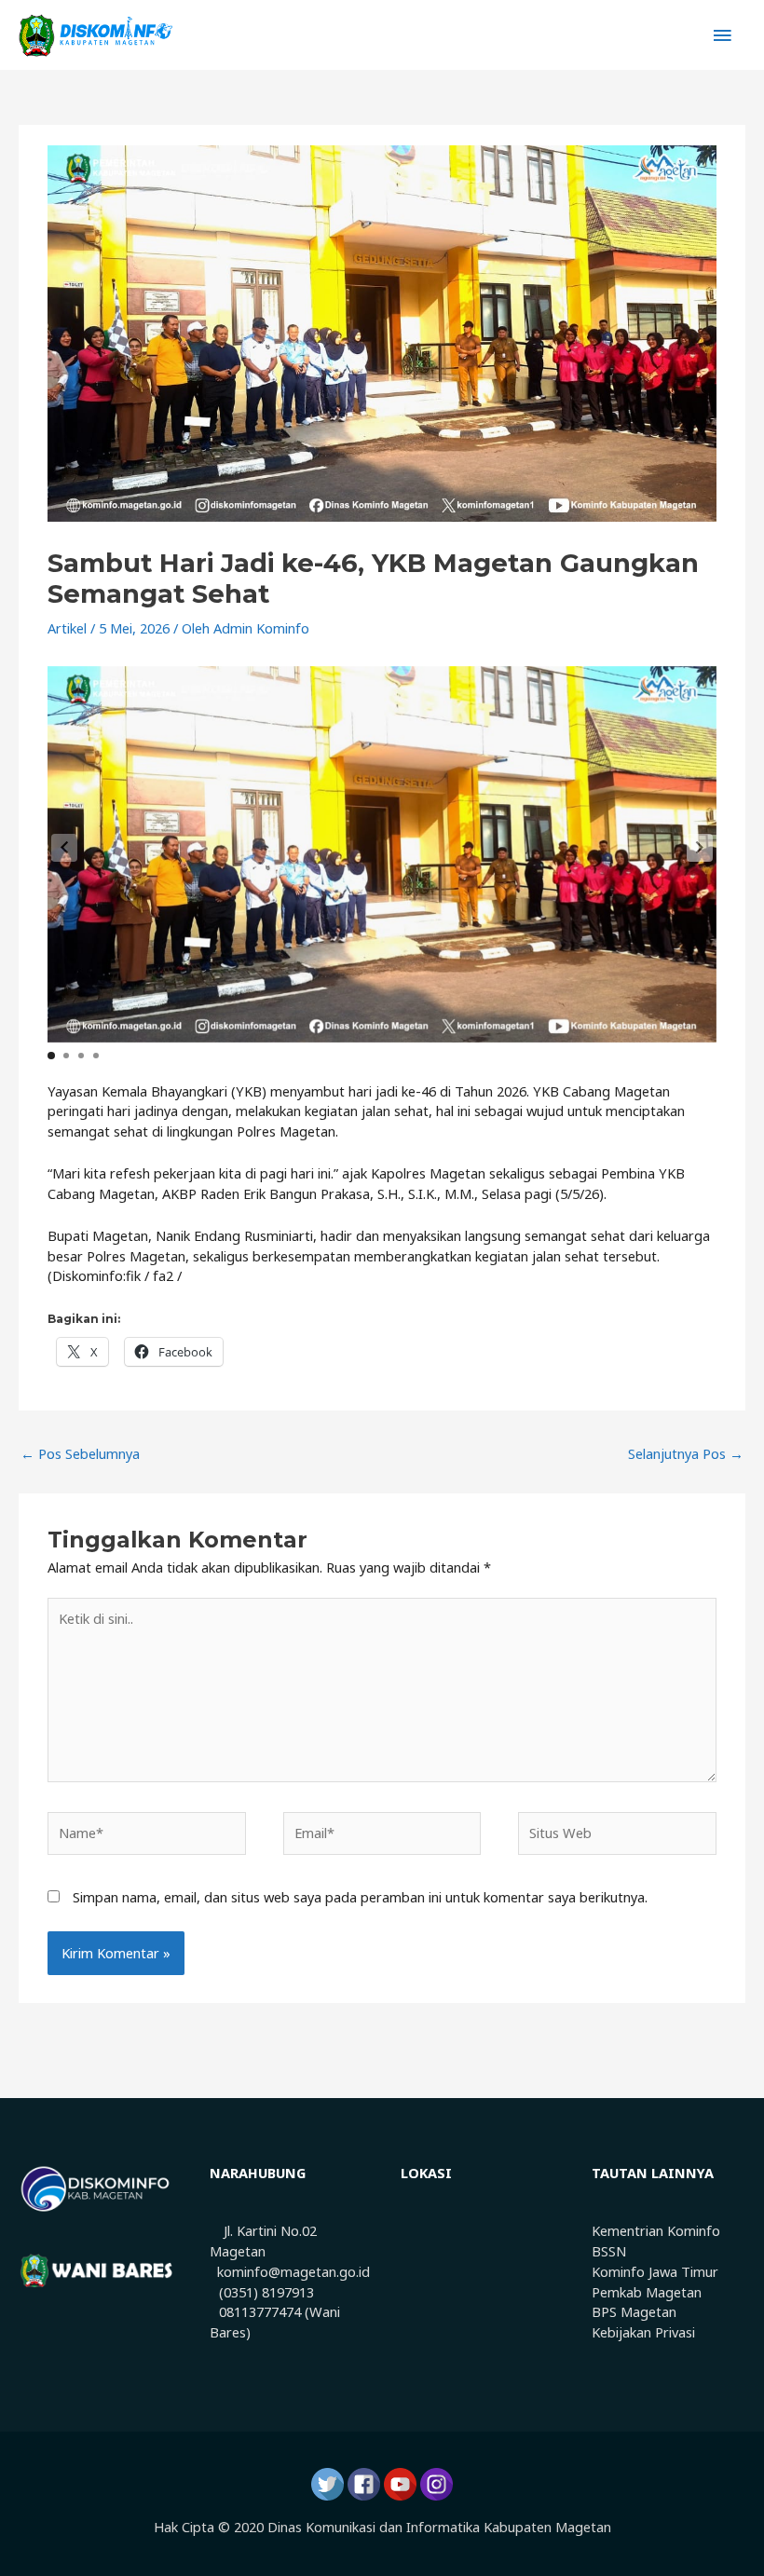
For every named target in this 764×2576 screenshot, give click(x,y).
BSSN (609, 2251)
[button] (700, 848)
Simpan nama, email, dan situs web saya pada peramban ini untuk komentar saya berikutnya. (360, 1897)
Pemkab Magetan (647, 2292)
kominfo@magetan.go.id (293, 2271)
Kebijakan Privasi (643, 2332)
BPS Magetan (634, 2311)
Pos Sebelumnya (80, 1453)
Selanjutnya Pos (686, 1453)
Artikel (67, 628)
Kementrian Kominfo (656, 2230)
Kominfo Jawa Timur (655, 2271)
